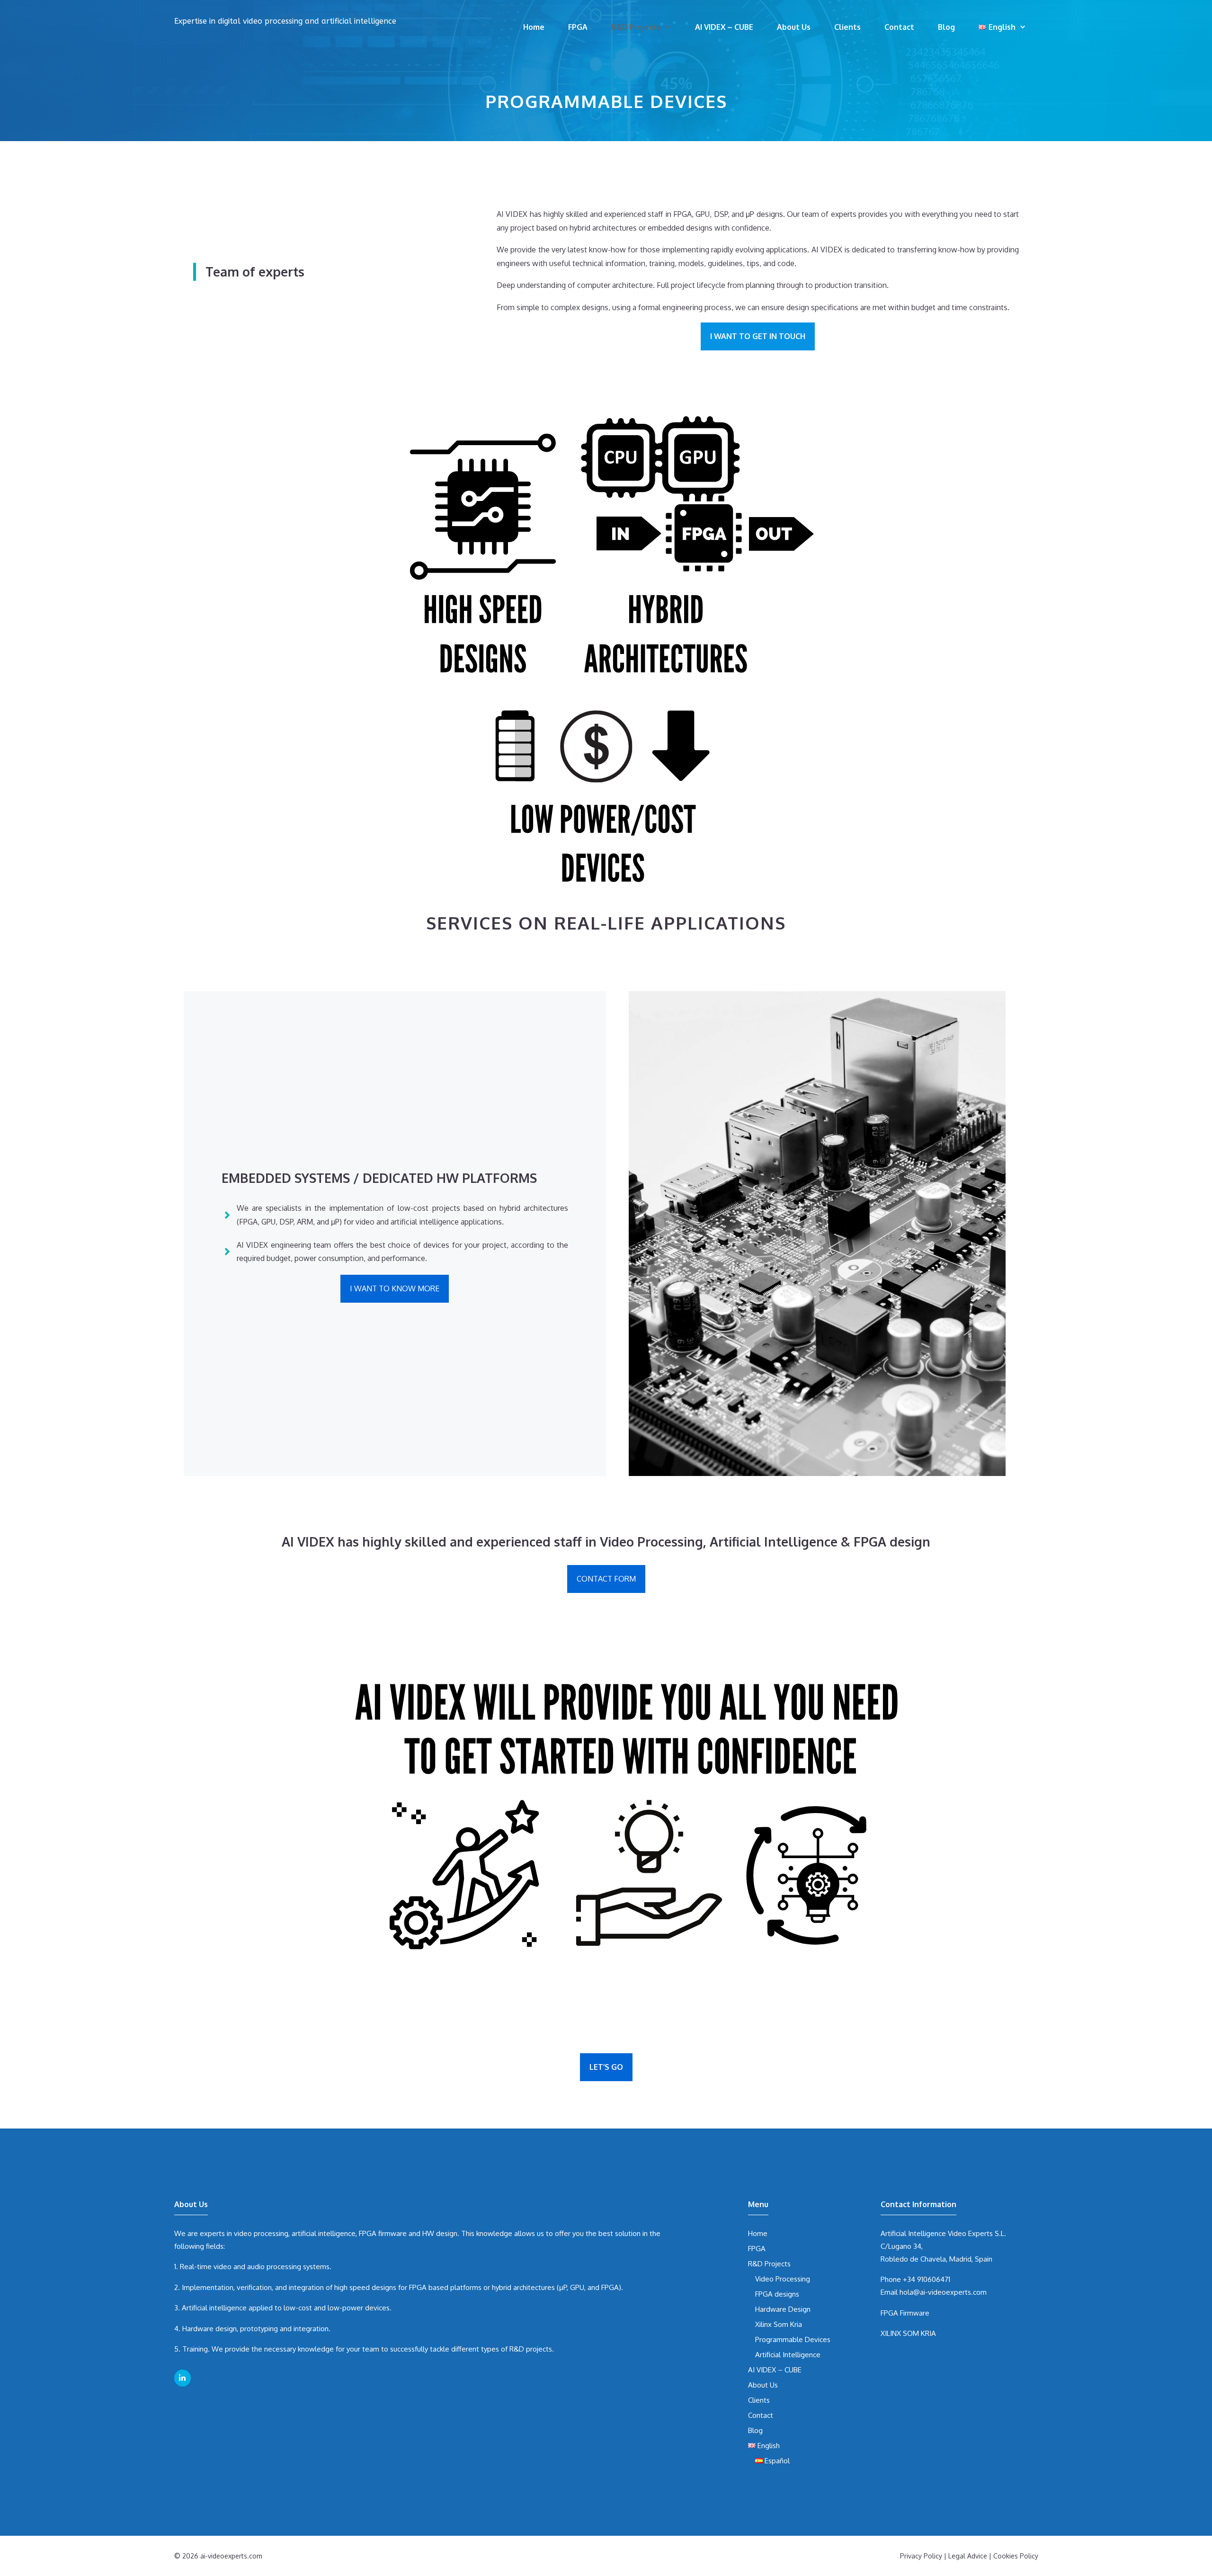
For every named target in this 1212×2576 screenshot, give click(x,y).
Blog (946, 27)
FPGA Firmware (905, 2313)
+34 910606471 (927, 2279)
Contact (899, 27)
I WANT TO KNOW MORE (395, 1288)
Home (534, 27)
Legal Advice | (971, 2556)
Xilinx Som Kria (779, 2324)
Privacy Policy (921, 2556)
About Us (794, 27)
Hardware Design (783, 2309)
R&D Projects (636, 27)
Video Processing (783, 2279)
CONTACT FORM (606, 1579)
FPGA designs (777, 2294)
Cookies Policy (1016, 2556)
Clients (847, 27)
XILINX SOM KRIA (908, 2333)
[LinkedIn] (183, 2378)
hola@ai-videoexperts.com (943, 2292)
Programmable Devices (793, 2339)
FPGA (578, 27)
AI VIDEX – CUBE (724, 27)
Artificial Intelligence (788, 2355)
